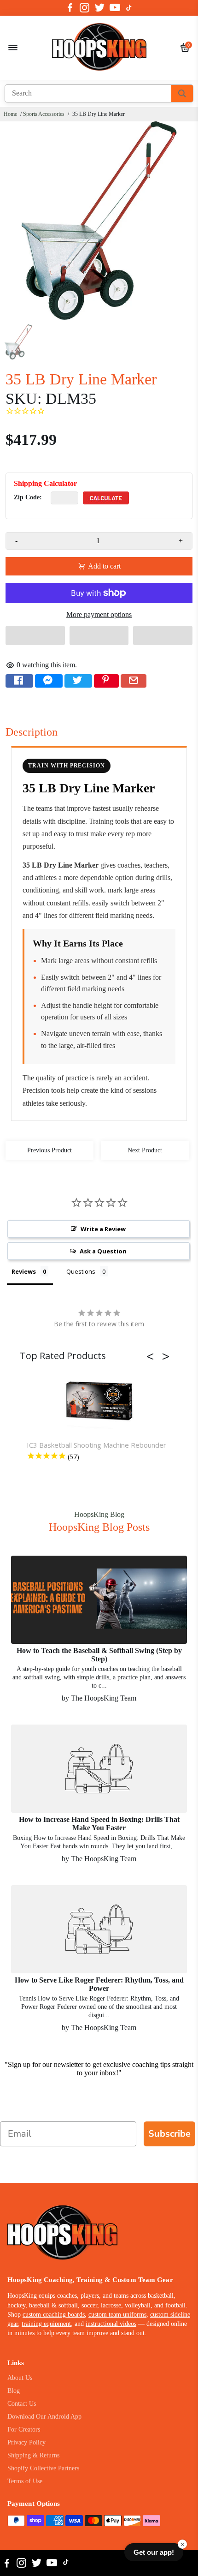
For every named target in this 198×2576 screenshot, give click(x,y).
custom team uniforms (117, 2315)
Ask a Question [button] (103, 1251)
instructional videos (111, 2324)
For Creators (24, 2429)
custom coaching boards (54, 2315)
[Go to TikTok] (129, 8)
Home (10, 114)
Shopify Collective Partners (43, 2468)
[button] (35, 635)
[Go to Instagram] (84, 8)
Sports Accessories (44, 114)
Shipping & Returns (33, 2455)
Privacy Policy (26, 2442)
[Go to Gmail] (134, 681)
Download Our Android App (44, 2417)
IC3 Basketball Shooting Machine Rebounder (96, 1445)
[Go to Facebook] (70, 8)
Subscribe (169, 2134)
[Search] (182, 93)
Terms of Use (25, 2481)
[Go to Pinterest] (106, 681)
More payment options (99, 614)
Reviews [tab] (24, 1271)
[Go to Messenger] (49, 681)
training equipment (46, 2324)
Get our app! (154, 2552)
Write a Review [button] (103, 1229)
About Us (20, 2378)
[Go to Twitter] (100, 8)
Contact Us (22, 2404)
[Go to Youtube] (115, 8)
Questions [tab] (81, 1271)
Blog (14, 2391)
